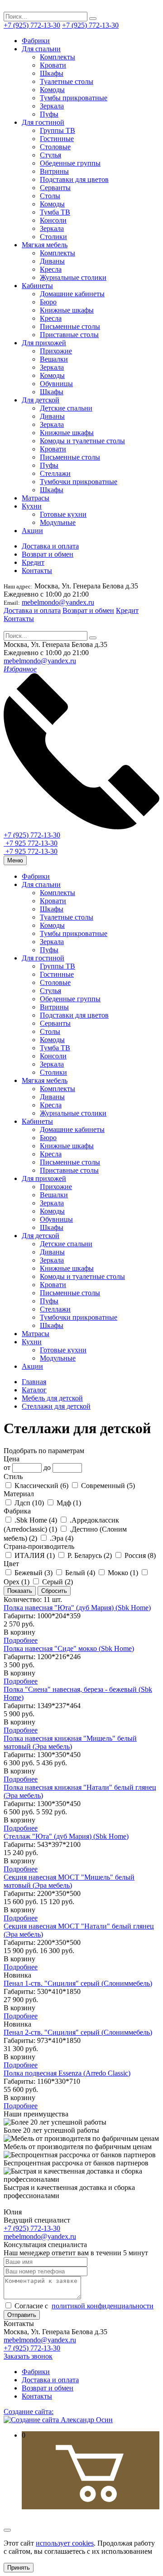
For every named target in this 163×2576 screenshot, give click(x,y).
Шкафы (52, 73)
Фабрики (36, 41)
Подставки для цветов (74, 179)
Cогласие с (83, 2306)
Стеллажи (55, 473)
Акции (32, 531)
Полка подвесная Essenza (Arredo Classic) (67, 2073)
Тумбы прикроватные (74, 98)
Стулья (50, 155)
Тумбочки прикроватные (79, 482)
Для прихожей (44, 343)
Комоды (52, 90)
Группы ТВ (58, 130)
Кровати (53, 65)
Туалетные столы (67, 81)
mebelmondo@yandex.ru (58, 602)
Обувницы (56, 384)
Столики (53, 237)
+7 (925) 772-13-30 (32, 25)
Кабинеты (37, 286)
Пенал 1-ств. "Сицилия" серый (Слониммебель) (78, 1983)
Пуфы (49, 114)
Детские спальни (66, 408)
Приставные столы (69, 335)
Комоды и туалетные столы (82, 441)
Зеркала (52, 106)
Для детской (41, 400)
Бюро (48, 302)
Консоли (53, 220)
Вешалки (54, 359)
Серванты (55, 188)
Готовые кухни (63, 514)
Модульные (58, 522)
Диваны (52, 261)
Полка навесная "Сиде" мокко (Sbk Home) (69, 1648)
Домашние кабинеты (72, 294)
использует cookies (65, 2543)
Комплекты (58, 57)
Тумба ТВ (55, 212)
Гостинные (57, 139)
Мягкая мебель (45, 245)
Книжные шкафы (67, 310)
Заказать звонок (28, 2356)
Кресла (51, 269)
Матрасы (36, 498)
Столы (50, 196)
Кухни (32, 506)
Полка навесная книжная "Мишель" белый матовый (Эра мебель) (70, 1742)
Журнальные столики (73, 277)
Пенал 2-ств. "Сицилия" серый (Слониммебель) (78, 2032)
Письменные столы (70, 326)
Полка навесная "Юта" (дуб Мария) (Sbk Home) (77, 1608)
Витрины (54, 171)
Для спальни (41, 49)
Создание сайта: (29, 2412)
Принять (19, 2568)
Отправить (22, 2315)
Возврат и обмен (48, 554)
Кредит (33, 562)
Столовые (55, 147)
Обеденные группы (70, 163)
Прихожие (56, 351)
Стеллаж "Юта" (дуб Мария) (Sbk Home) (66, 1836)
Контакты (37, 571)
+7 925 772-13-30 (31, 843)
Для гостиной (43, 122)
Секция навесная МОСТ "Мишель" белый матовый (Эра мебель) (69, 1881)
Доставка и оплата (50, 546)
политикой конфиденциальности (103, 2306)
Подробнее (21, 1640)
